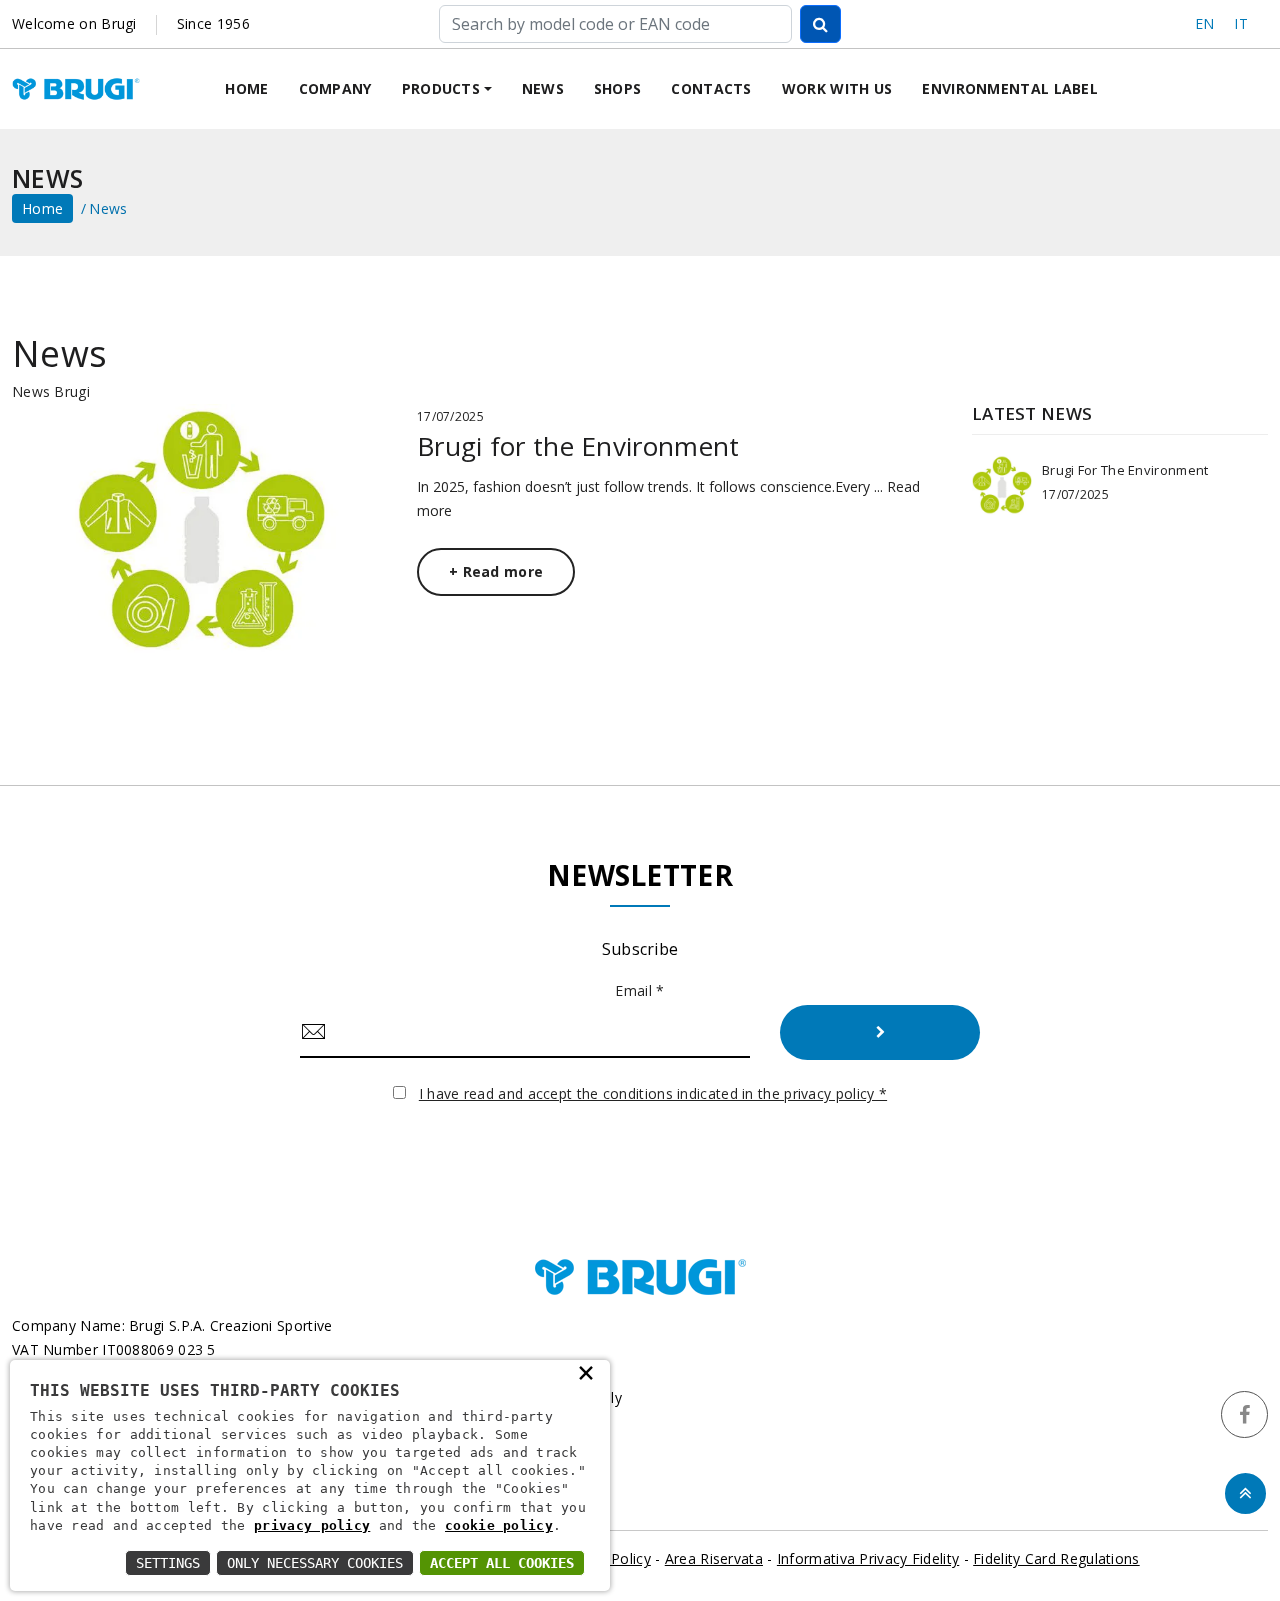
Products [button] (441, 88)
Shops (618, 88)
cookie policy (499, 1525)
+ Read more (496, 571)
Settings (168, 1563)
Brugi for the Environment (578, 446)
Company (335, 88)
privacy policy (312, 1525)
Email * (639, 990)
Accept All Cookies (502, 1563)
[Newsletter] (880, 1032)
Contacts (711, 88)
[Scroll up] (1245, 1493)
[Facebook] (1244, 1414)
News (543, 88)
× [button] (586, 1372)
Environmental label (1010, 88)
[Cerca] (820, 24)
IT (1241, 23)
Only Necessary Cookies (315, 1563)
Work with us (837, 88)
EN (1205, 23)
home (42, 208)
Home (246, 88)
